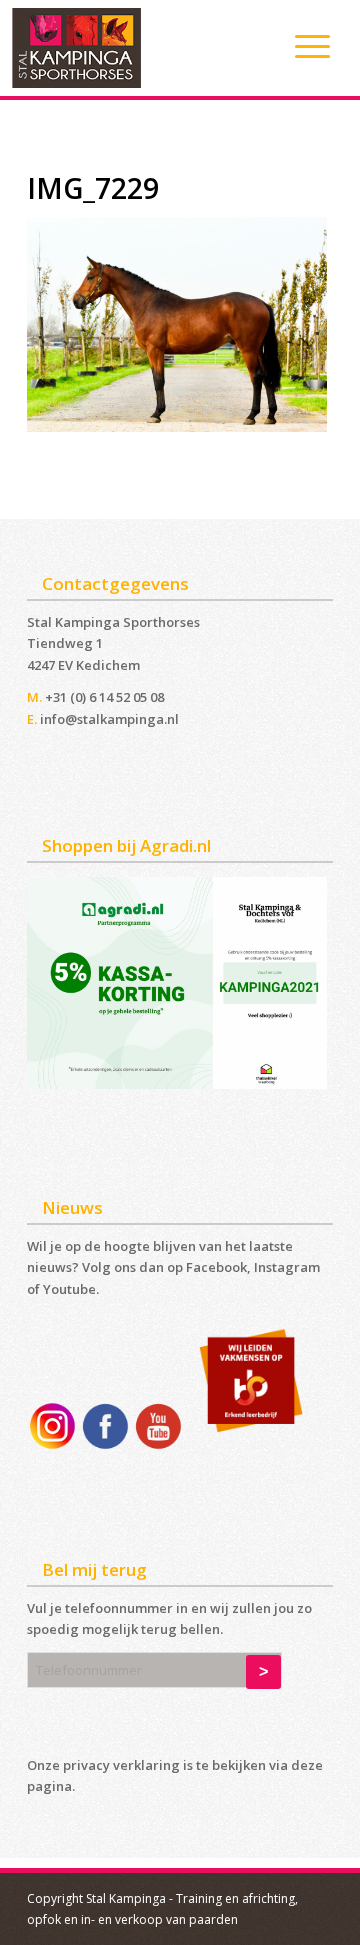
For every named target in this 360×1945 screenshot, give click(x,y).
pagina (49, 1786)
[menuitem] (302, 46)
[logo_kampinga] (144, 48)
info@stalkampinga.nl (109, 719)
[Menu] (302, 46)
